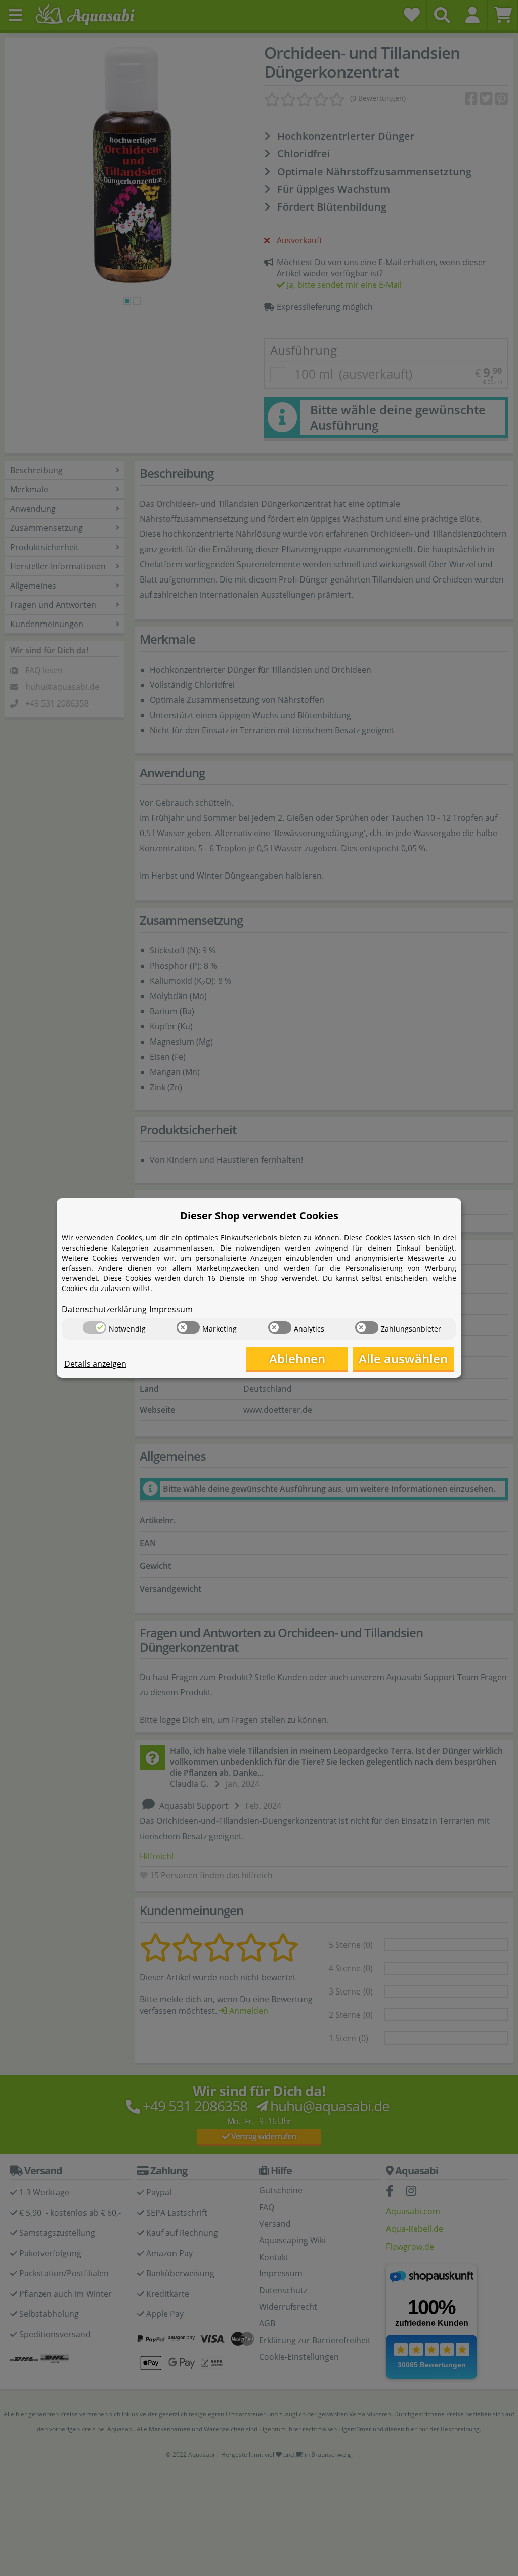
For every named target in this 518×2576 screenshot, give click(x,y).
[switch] (95, 1327)
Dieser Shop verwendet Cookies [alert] (259, 1215)
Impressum (171, 1309)
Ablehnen (297, 1359)
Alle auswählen (403, 1359)
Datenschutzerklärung (104, 1309)
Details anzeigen (95, 1364)
